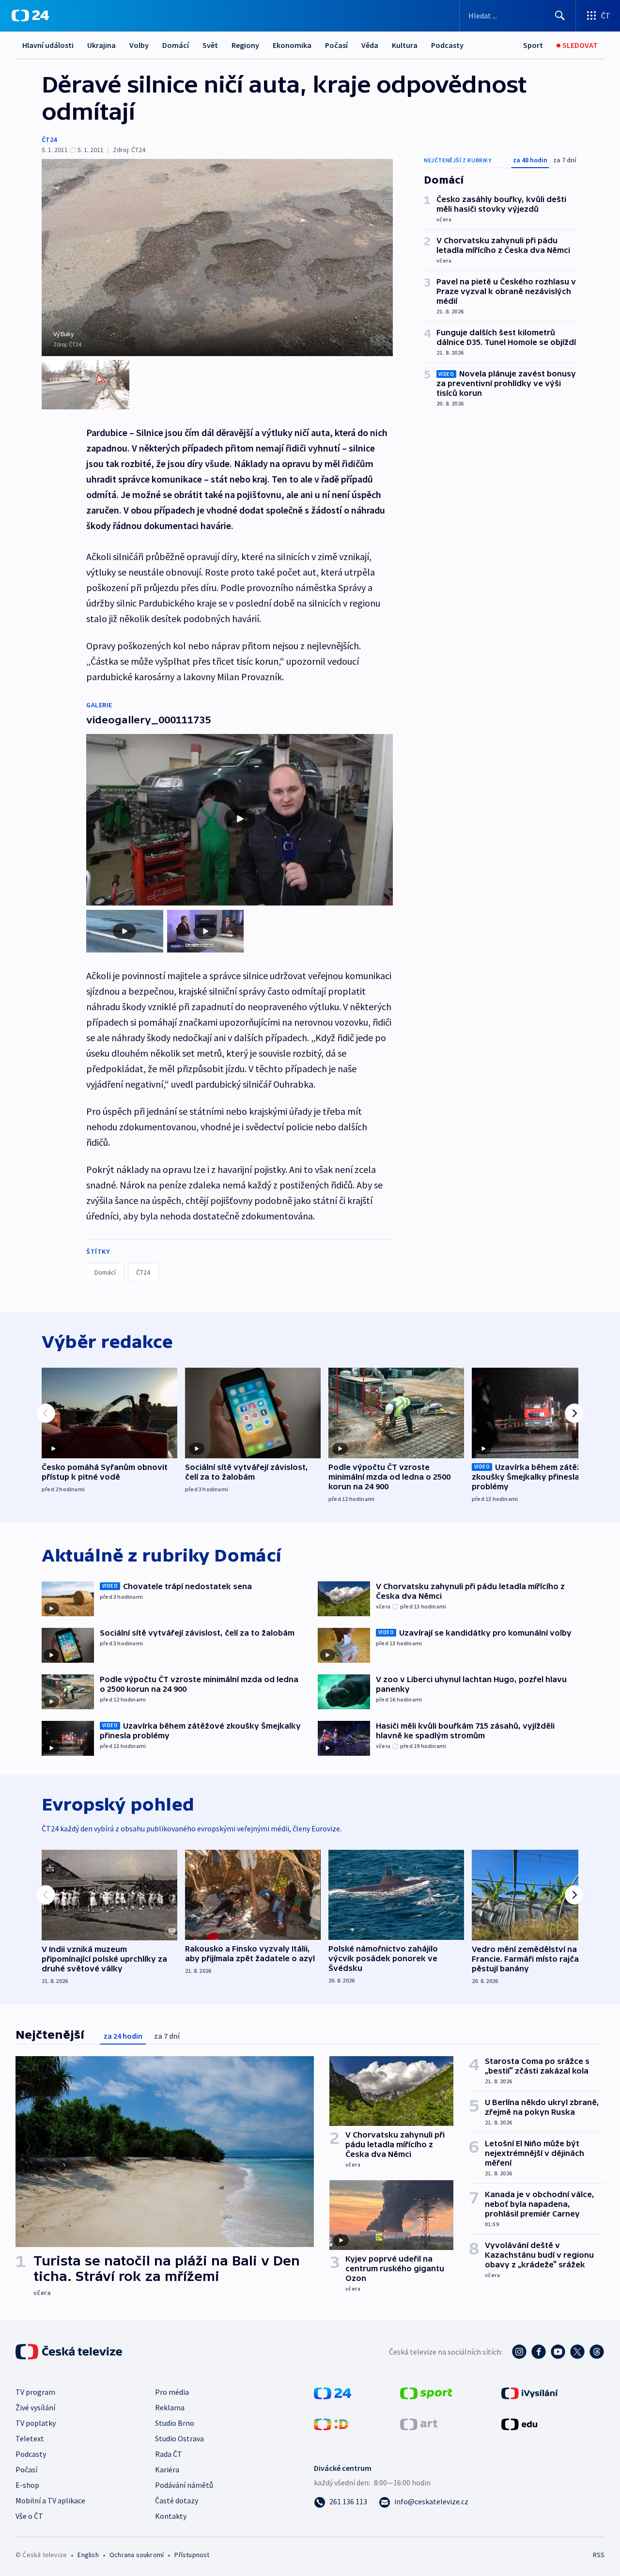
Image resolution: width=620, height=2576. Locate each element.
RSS (599, 2555)
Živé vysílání (35, 2407)
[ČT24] (30, 16)
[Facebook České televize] (539, 2352)
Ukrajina (101, 45)
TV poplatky (36, 2423)
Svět (210, 45)
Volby (139, 45)
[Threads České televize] (597, 2352)
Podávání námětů (184, 2485)
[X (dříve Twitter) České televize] (577, 2352)
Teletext (30, 2438)
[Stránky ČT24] (333, 2392)
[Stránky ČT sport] (426, 2392)
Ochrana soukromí (137, 2555)
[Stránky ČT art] (419, 2423)
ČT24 (49, 140)
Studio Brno (175, 2423)
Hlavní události (48, 45)
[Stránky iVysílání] (530, 2392)
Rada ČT (169, 2454)
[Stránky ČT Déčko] (331, 2423)
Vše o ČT (29, 2516)
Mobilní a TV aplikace (50, 2500)
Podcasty (447, 45)
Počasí (336, 45)
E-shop (27, 2485)
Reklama (170, 2407)
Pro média (172, 2392)
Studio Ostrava (179, 2438)
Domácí (176, 45)
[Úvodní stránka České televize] (70, 2352)
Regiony (245, 45)
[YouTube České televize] (558, 2352)
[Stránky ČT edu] (519, 2423)
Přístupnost (192, 2555)
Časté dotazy (177, 2500)
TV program (35, 2392)
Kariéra (167, 2469)
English (88, 2555)
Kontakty (171, 2516)
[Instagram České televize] (519, 2352)
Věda (370, 45)
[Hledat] (560, 16)
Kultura (405, 45)
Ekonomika (292, 45)
